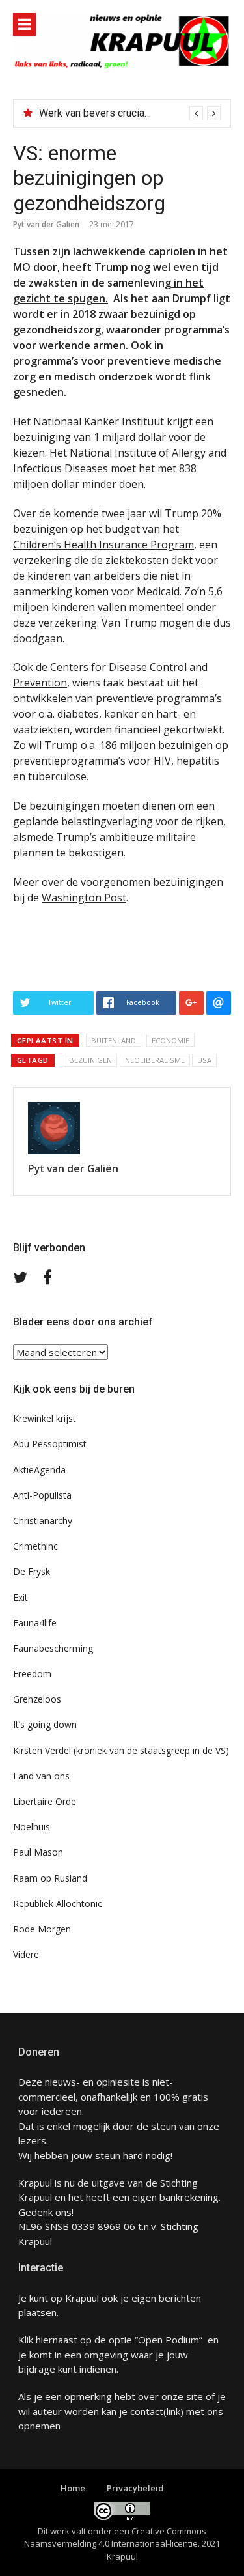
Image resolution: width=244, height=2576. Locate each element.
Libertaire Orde (45, 1801)
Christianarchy (43, 1521)
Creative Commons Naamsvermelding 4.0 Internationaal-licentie (115, 2538)
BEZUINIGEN (90, 1060)
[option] (130, 113)
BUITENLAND (114, 1040)
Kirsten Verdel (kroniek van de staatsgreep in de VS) (121, 1750)
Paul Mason (38, 1852)
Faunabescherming (53, 1648)
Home (73, 2488)
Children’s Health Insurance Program (103, 545)
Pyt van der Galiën (46, 224)
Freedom (32, 1674)
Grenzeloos (37, 1699)
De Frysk (32, 1571)
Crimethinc (35, 1546)
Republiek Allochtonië (58, 1904)
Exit (20, 1597)
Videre (26, 1954)
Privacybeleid (135, 2488)
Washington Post (84, 898)
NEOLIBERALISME (155, 1060)
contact (147, 2411)
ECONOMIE (170, 1040)
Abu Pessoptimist (50, 1444)
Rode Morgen (42, 1929)
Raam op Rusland (50, 1878)
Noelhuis (32, 1827)
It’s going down (45, 1724)
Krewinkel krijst (45, 1418)
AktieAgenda (39, 1470)
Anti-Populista (42, 1495)
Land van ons (41, 1776)
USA (204, 1060)
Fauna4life (35, 1623)
